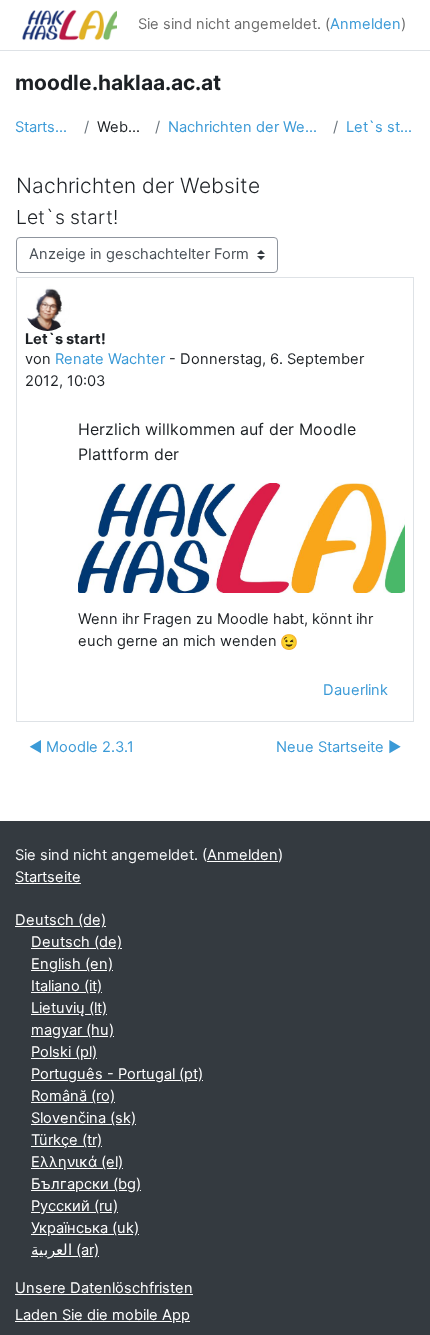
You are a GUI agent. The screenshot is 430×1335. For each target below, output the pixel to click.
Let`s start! (380, 127)
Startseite (45, 127)
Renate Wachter (110, 359)
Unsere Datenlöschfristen (104, 1288)
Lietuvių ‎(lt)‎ (69, 1008)
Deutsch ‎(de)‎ (60, 920)
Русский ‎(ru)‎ (74, 1206)
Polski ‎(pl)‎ (64, 1052)
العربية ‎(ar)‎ (65, 1250)
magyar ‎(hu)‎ (72, 1030)
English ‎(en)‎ (72, 964)
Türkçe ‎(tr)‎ (66, 1140)
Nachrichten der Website (246, 127)
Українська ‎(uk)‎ (85, 1228)
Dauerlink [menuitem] (355, 690)
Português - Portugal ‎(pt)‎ (117, 1074)
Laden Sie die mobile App (102, 1315)
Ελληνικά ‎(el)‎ (77, 1162)
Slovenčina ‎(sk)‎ (83, 1118)
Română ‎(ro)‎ (73, 1096)
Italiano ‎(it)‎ (66, 986)
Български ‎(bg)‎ (86, 1184)
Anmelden (365, 24)
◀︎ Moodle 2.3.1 (81, 747)
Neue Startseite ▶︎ (338, 747)
